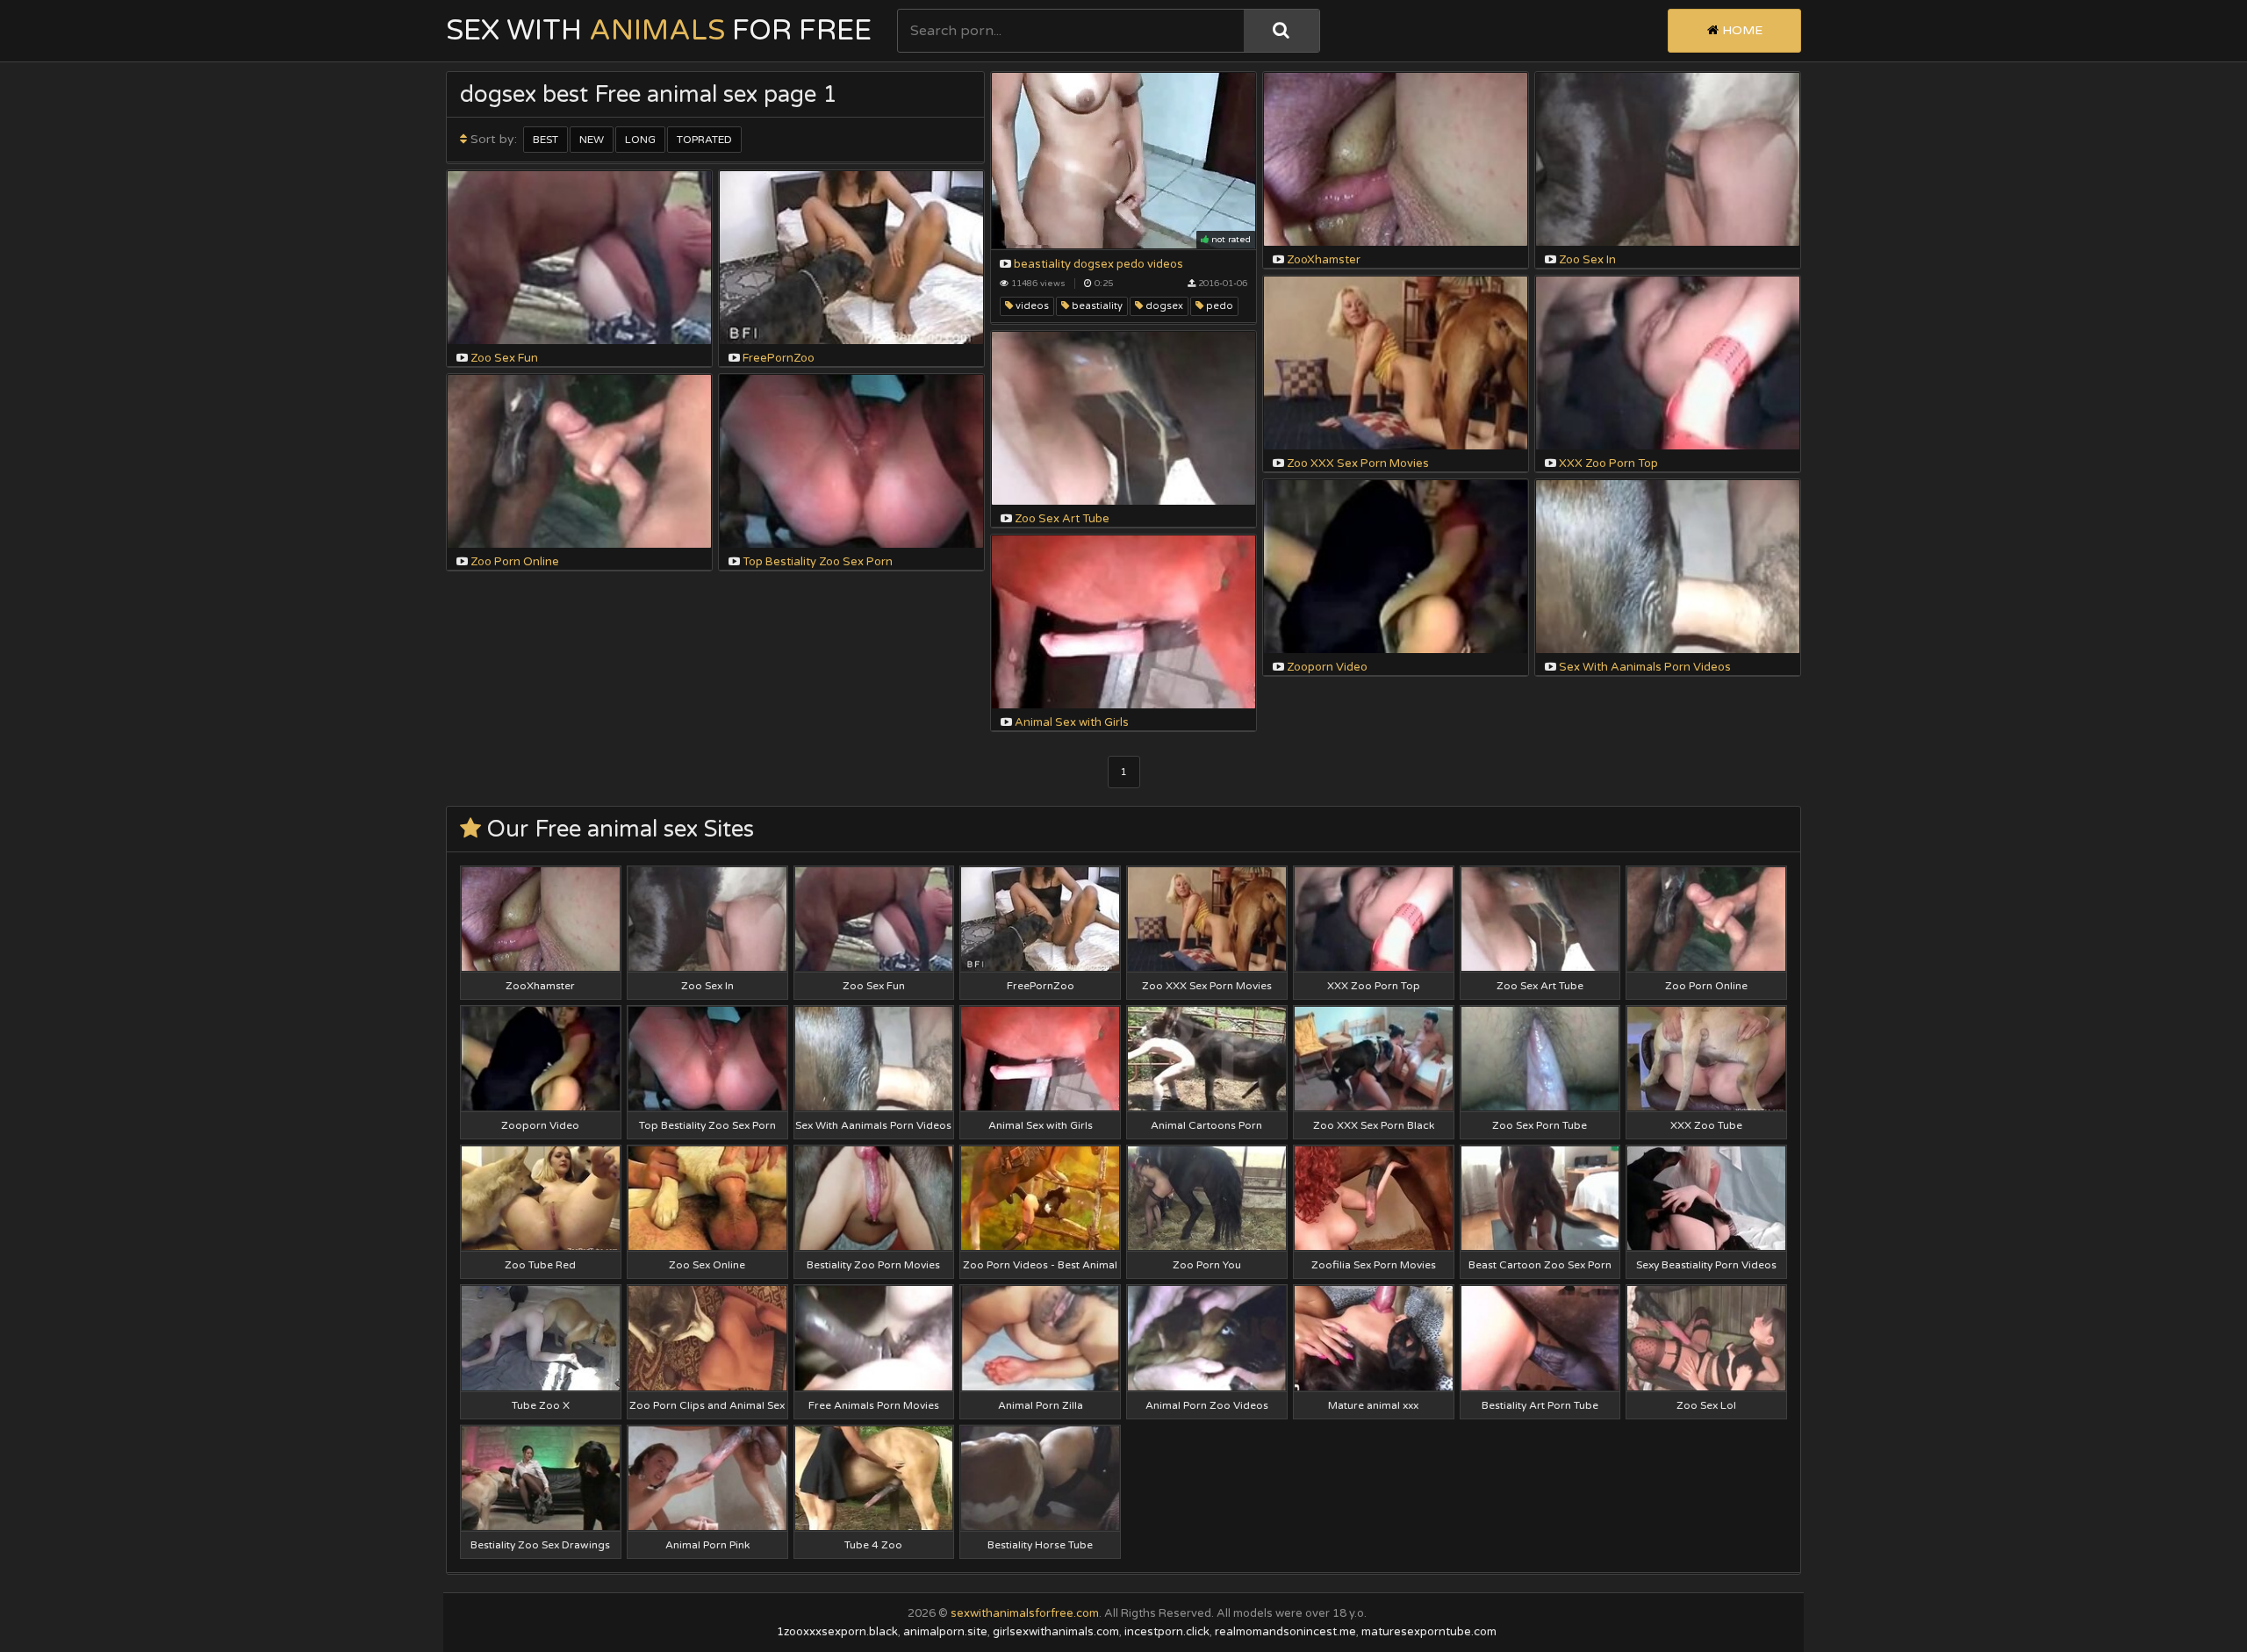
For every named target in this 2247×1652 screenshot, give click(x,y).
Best (546, 140)
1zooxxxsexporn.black (837, 1632)
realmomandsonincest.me (1285, 1632)
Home (1741, 30)
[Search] (1281, 31)
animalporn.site (945, 1632)
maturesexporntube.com (1429, 1632)
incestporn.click (1167, 1632)
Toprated (704, 140)
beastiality (1096, 306)
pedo (1218, 306)
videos (1031, 306)
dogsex (1163, 306)
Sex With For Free (659, 31)
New (592, 140)
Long (640, 140)
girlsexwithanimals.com (1056, 1632)
